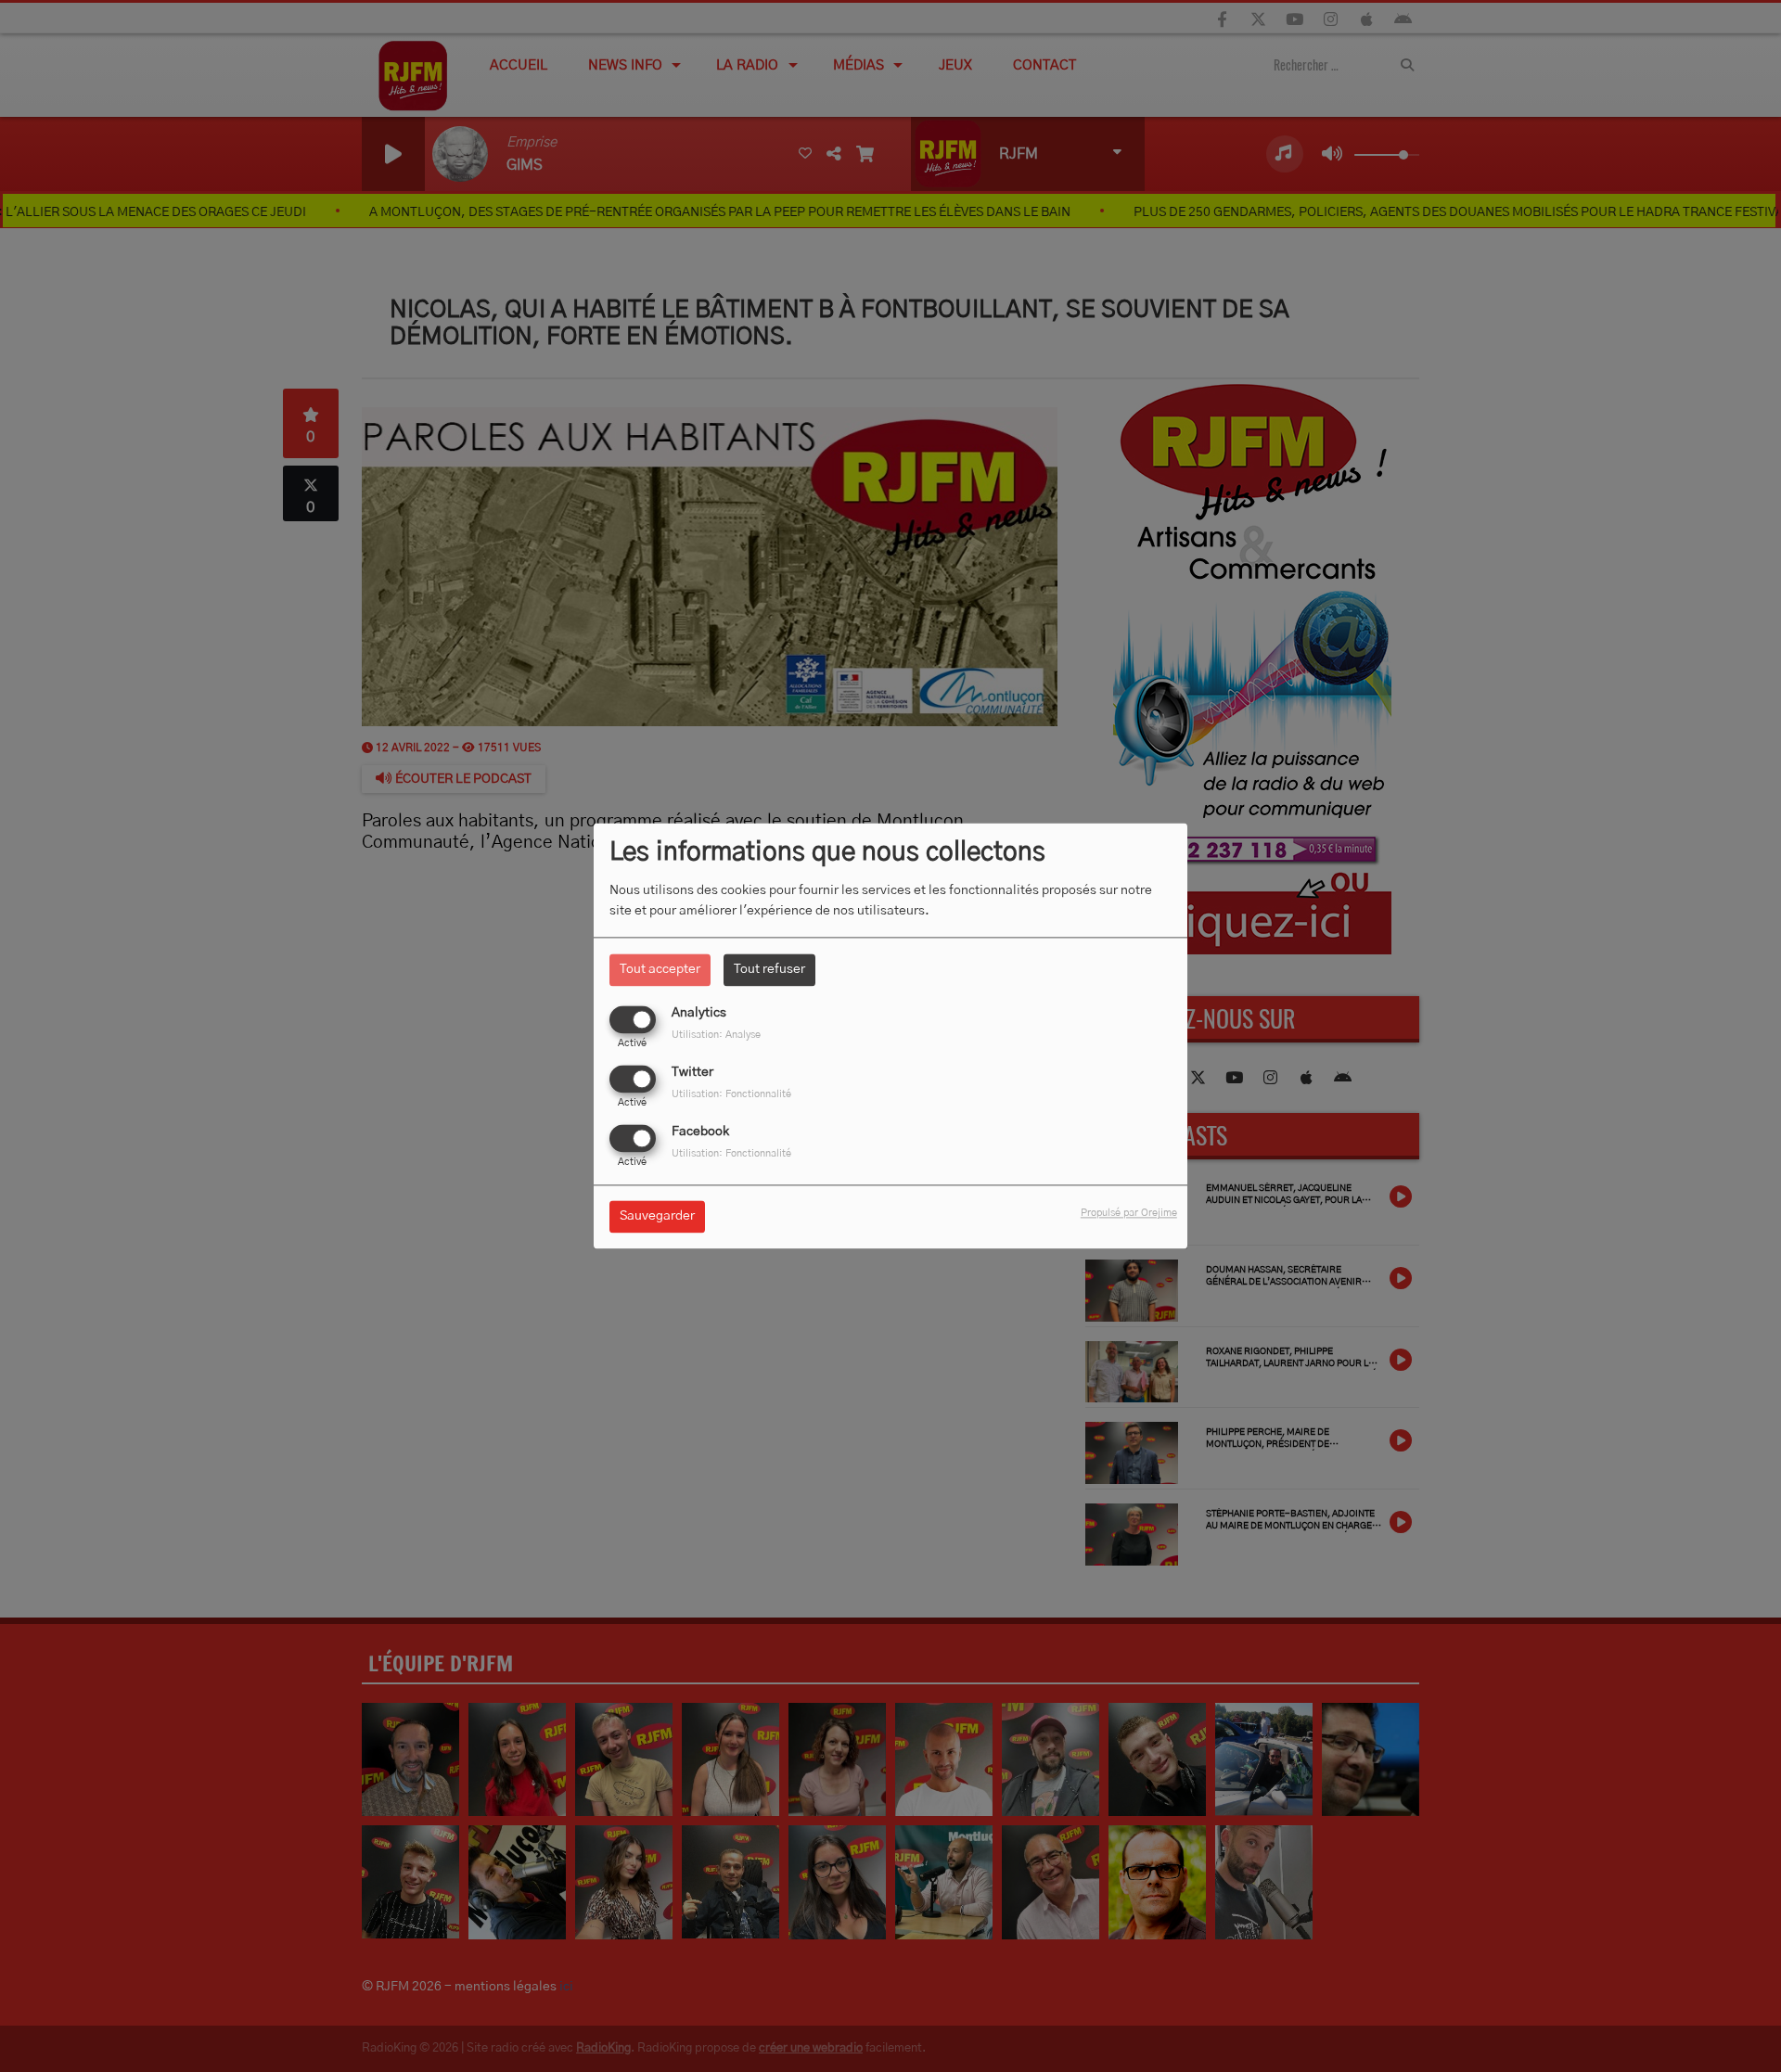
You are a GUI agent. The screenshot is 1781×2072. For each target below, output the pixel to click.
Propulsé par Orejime (1129, 1214)
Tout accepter (660, 969)
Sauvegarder (657, 1217)
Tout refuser (769, 969)
